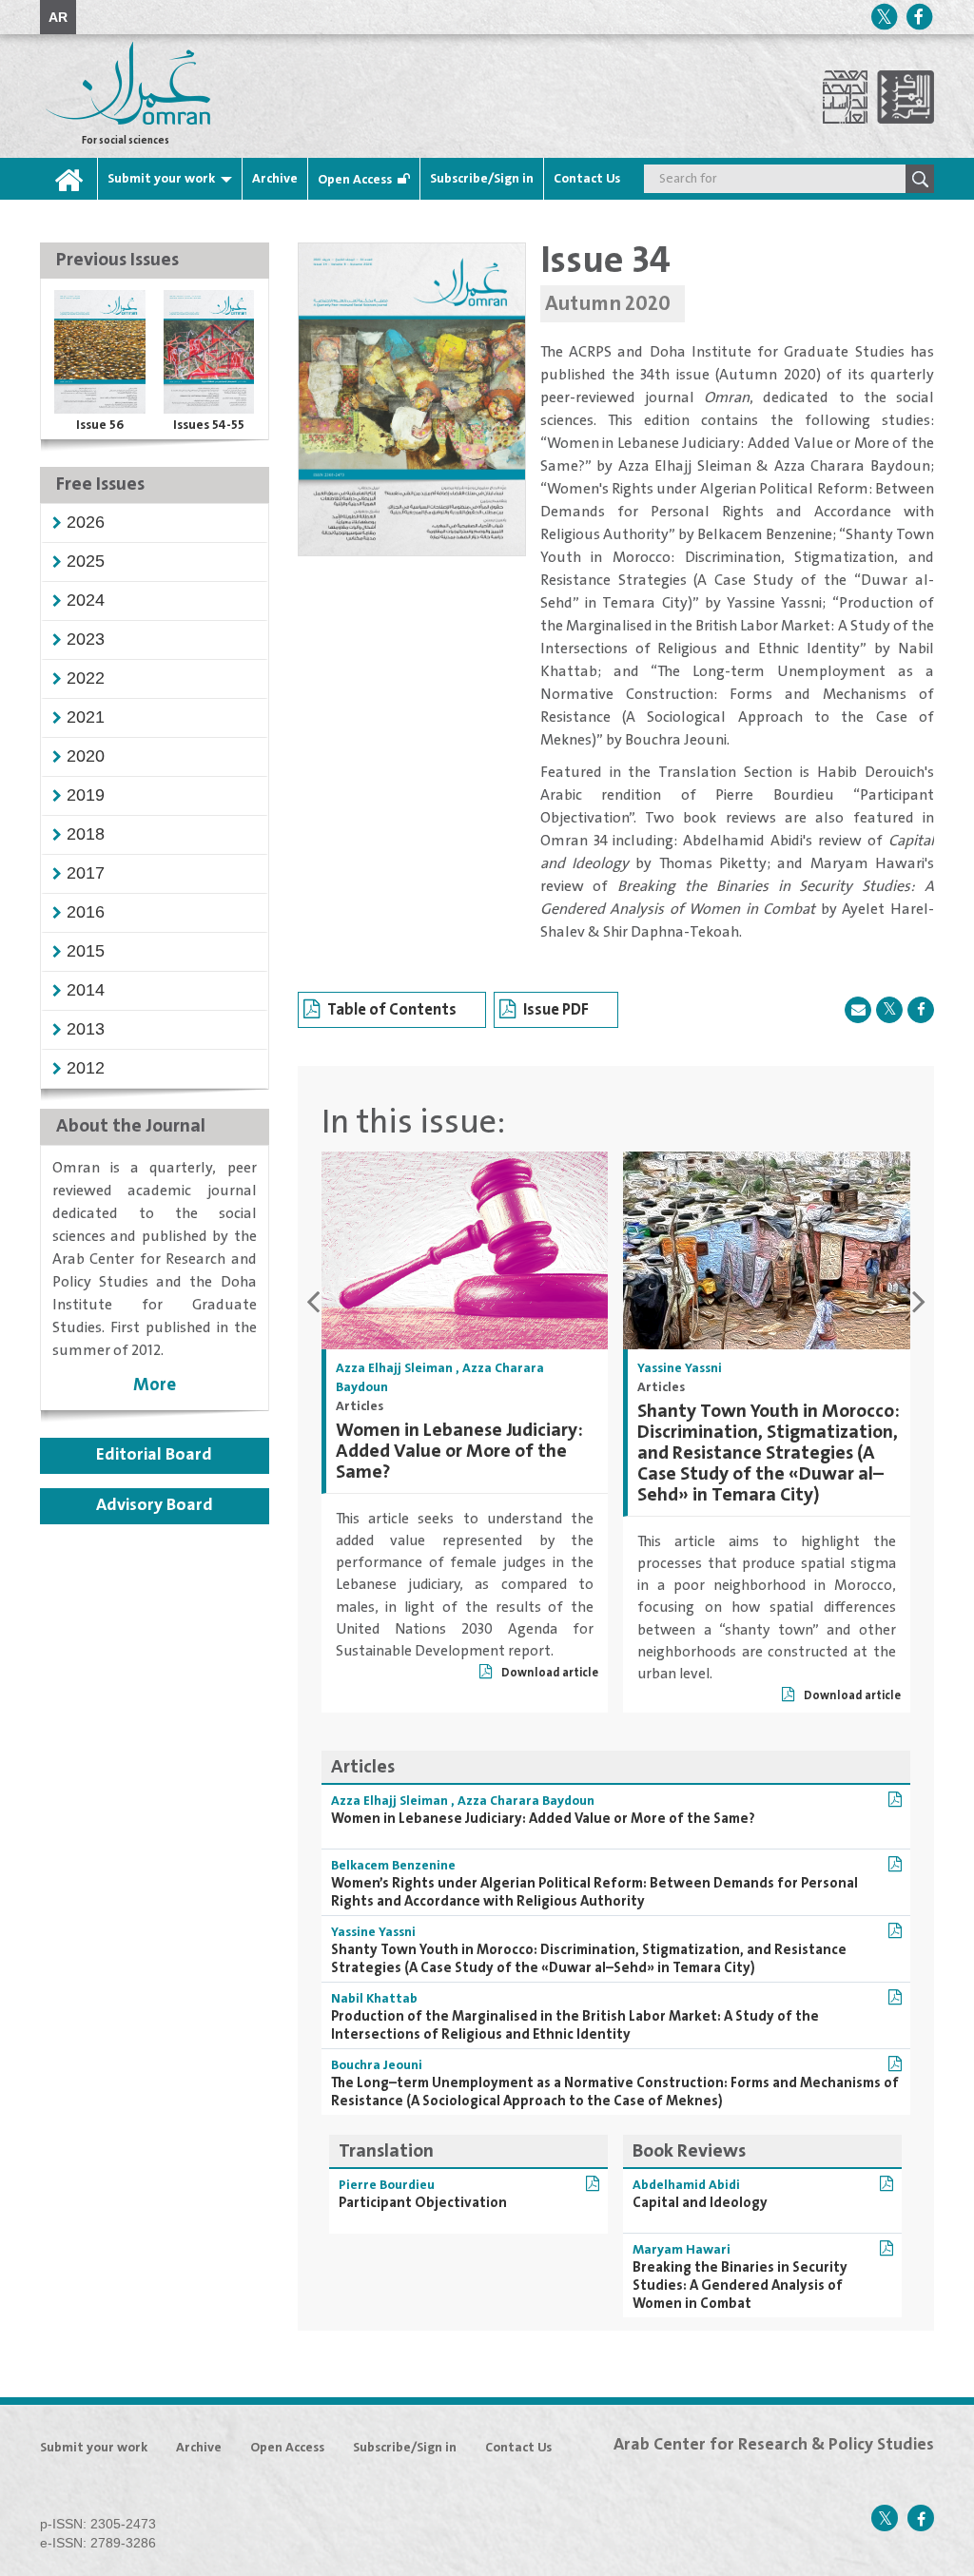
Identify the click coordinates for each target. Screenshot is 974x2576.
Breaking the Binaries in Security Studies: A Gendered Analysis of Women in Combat (740, 2285)
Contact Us (587, 179)
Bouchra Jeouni (377, 2065)
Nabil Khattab (374, 1999)
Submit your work (161, 179)
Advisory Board (155, 1505)
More (155, 1385)
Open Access (355, 180)
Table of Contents (392, 1010)
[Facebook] (919, 17)
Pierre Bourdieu (387, 2185)
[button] (86, 522)
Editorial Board (154, 1455)
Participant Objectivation (423, 2203)
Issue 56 (100, 425)
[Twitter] (884, 17)
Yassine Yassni (680, 1368)
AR (58, 17)
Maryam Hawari (682, 2250)
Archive (275, 179)
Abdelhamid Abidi (686, 2185)
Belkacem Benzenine (393, 1866)
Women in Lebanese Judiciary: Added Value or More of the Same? (459, 1452)
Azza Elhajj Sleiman (394, 1368)
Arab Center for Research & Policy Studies (774, 2445)
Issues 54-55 (209, 425)
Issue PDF (556, 1010)
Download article (549, 1673)
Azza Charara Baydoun (526, 1801)
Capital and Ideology (700, 2203)
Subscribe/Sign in (482, 179)
